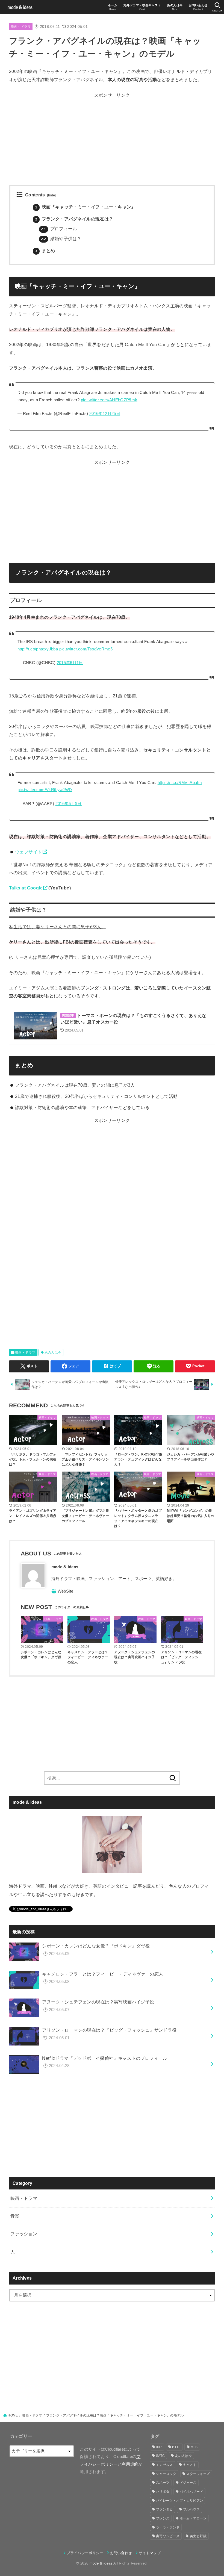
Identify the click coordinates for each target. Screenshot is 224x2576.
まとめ (45, 251)
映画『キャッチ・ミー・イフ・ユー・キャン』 (86, 207)
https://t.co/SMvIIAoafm (180, 783)
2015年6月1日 (70, 663)
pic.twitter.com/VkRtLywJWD (45, 790)
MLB (194, 2447)
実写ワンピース (168, 2536)
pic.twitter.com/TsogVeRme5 (86, 649)
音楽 (15, 2216)
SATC (160, 2456)
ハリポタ (163, 2492)
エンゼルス (164, 2465)
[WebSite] (62, 1591)
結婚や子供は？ (61, 239)
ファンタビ (164, 2509)
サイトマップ (150, 2553)
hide (52, 195)
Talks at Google (26, 888)
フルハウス (191, 2509)
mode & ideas (101, 2563)
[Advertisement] (112, 138)
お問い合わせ (121, 2553)
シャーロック (166, 2474)
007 (159, 2447)
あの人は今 (53, 1352)
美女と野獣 (198, 2536)
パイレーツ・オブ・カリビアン (179, 2501)
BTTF (176, 2447)
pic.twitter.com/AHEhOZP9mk (109, 400)
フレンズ (163, 2518)
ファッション (24, 2234)
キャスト (190, 2465)
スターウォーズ (198, 2474)
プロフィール (59, 229)
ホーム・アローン (193, 2518)
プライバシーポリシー (85, 2553)
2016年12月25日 (105, 414)
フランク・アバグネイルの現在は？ (74, 219)
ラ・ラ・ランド (168, 2527)
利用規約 (130, 2464)
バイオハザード (191, 2492)
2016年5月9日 (69, 804)
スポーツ (163, 2483)
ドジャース (188, 2483)
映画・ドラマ (21, 26)
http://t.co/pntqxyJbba (38, 649)
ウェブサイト (28, 852)
